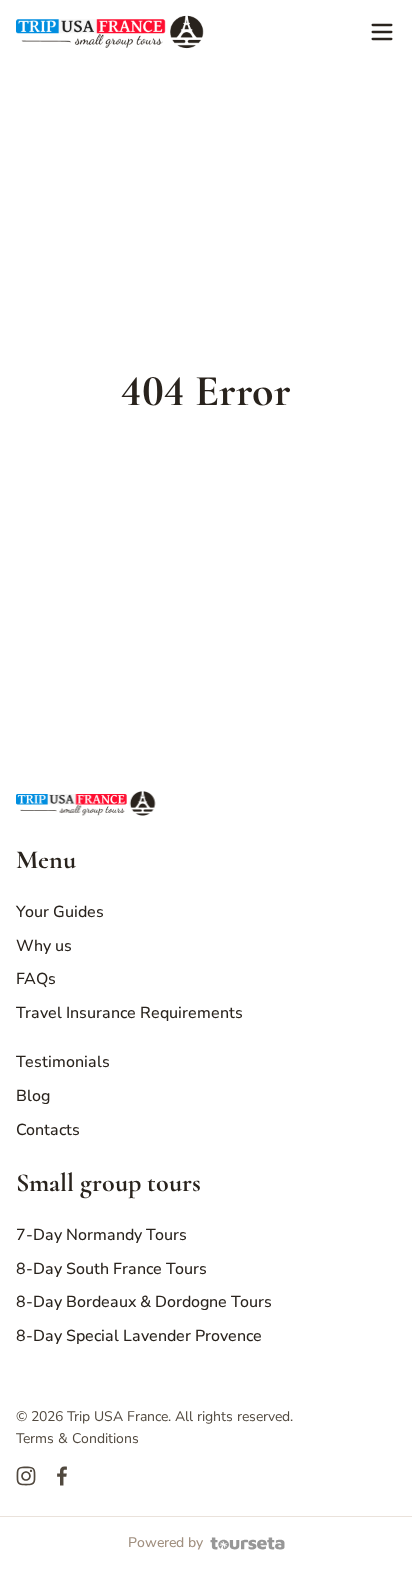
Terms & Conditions (77, 1438)
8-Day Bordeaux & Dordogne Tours (144, 1302)
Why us (44, 946)
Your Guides (60, 912)
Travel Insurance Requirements (129, 1013)
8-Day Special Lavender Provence (139, 1336)
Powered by (165, 1542)
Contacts (48, 1130)
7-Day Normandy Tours (101, 1235)
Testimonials (63, 1062)
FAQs (36, 979)
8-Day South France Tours (111, 1269)
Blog (33, 1096)
